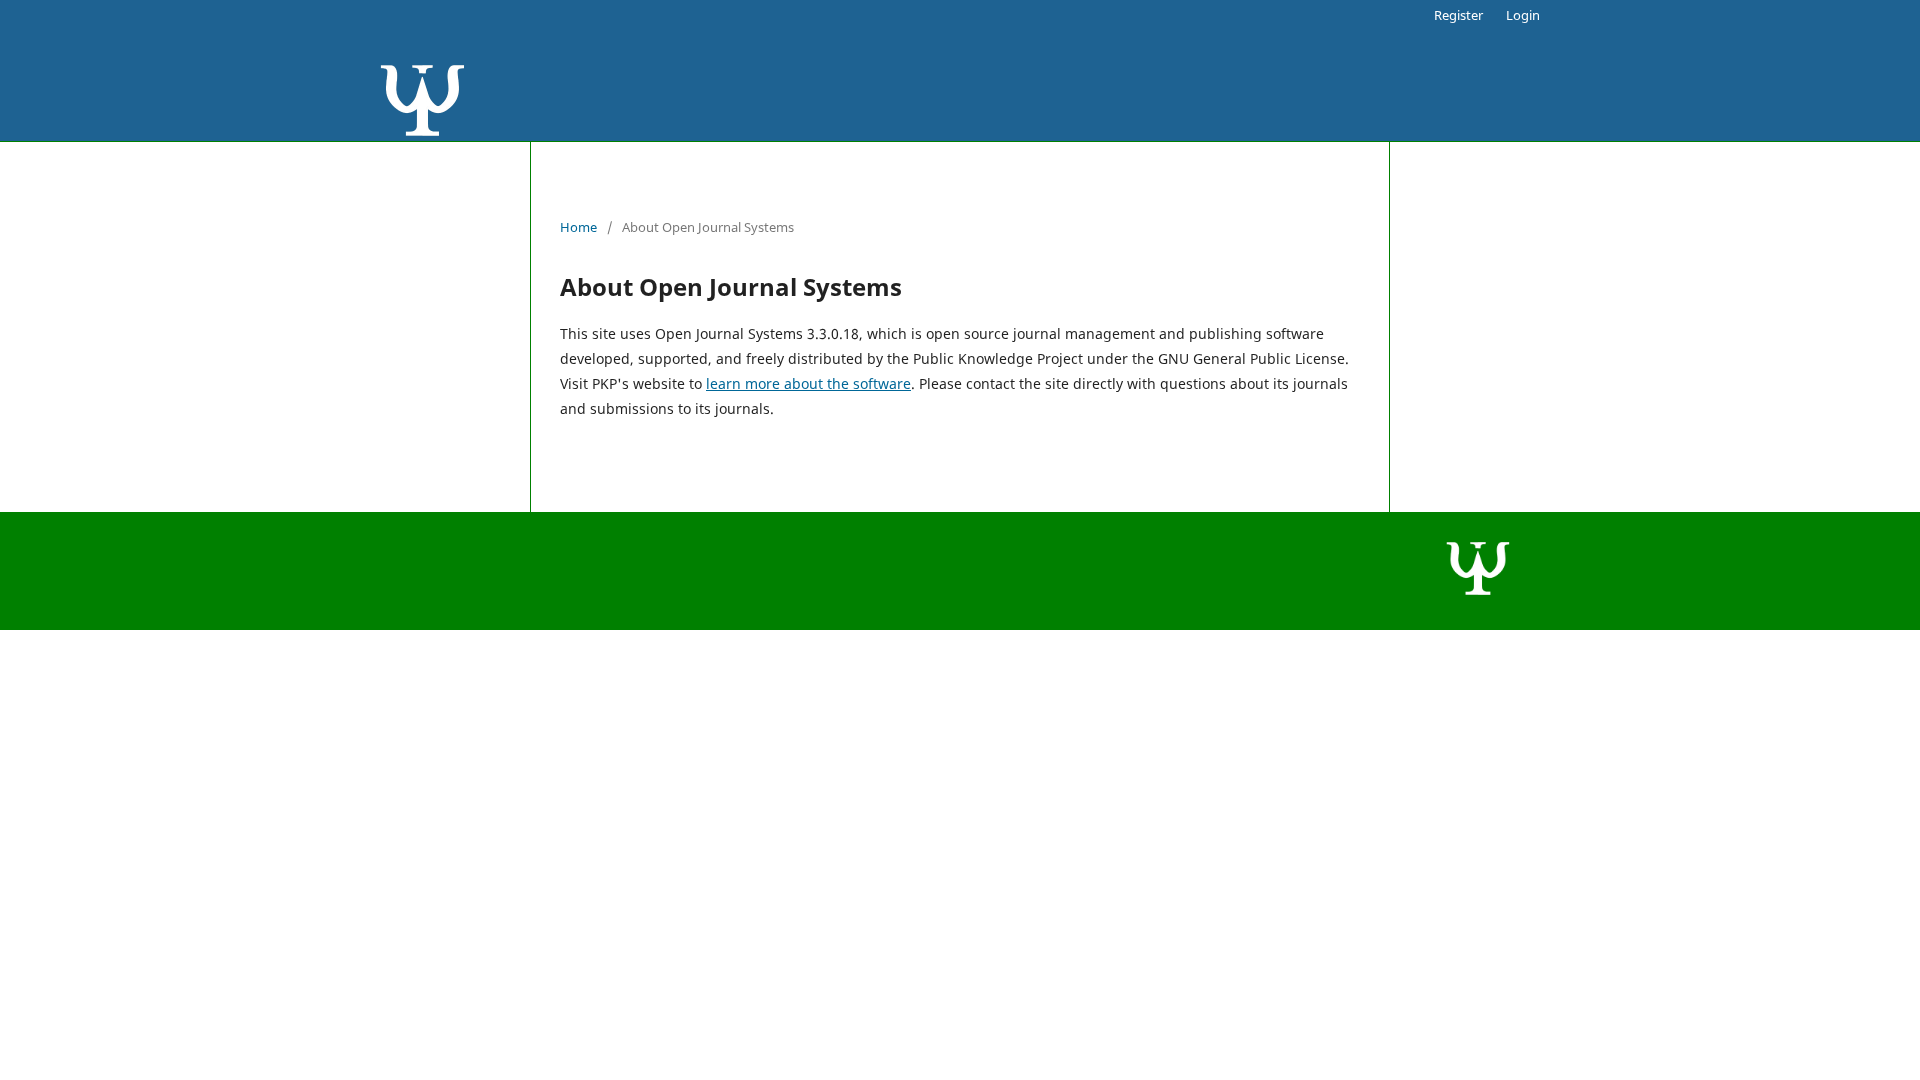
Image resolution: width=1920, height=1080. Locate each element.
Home (578, 227)
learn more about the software (808, 383)
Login (1523, 15)
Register (1458, 15)
